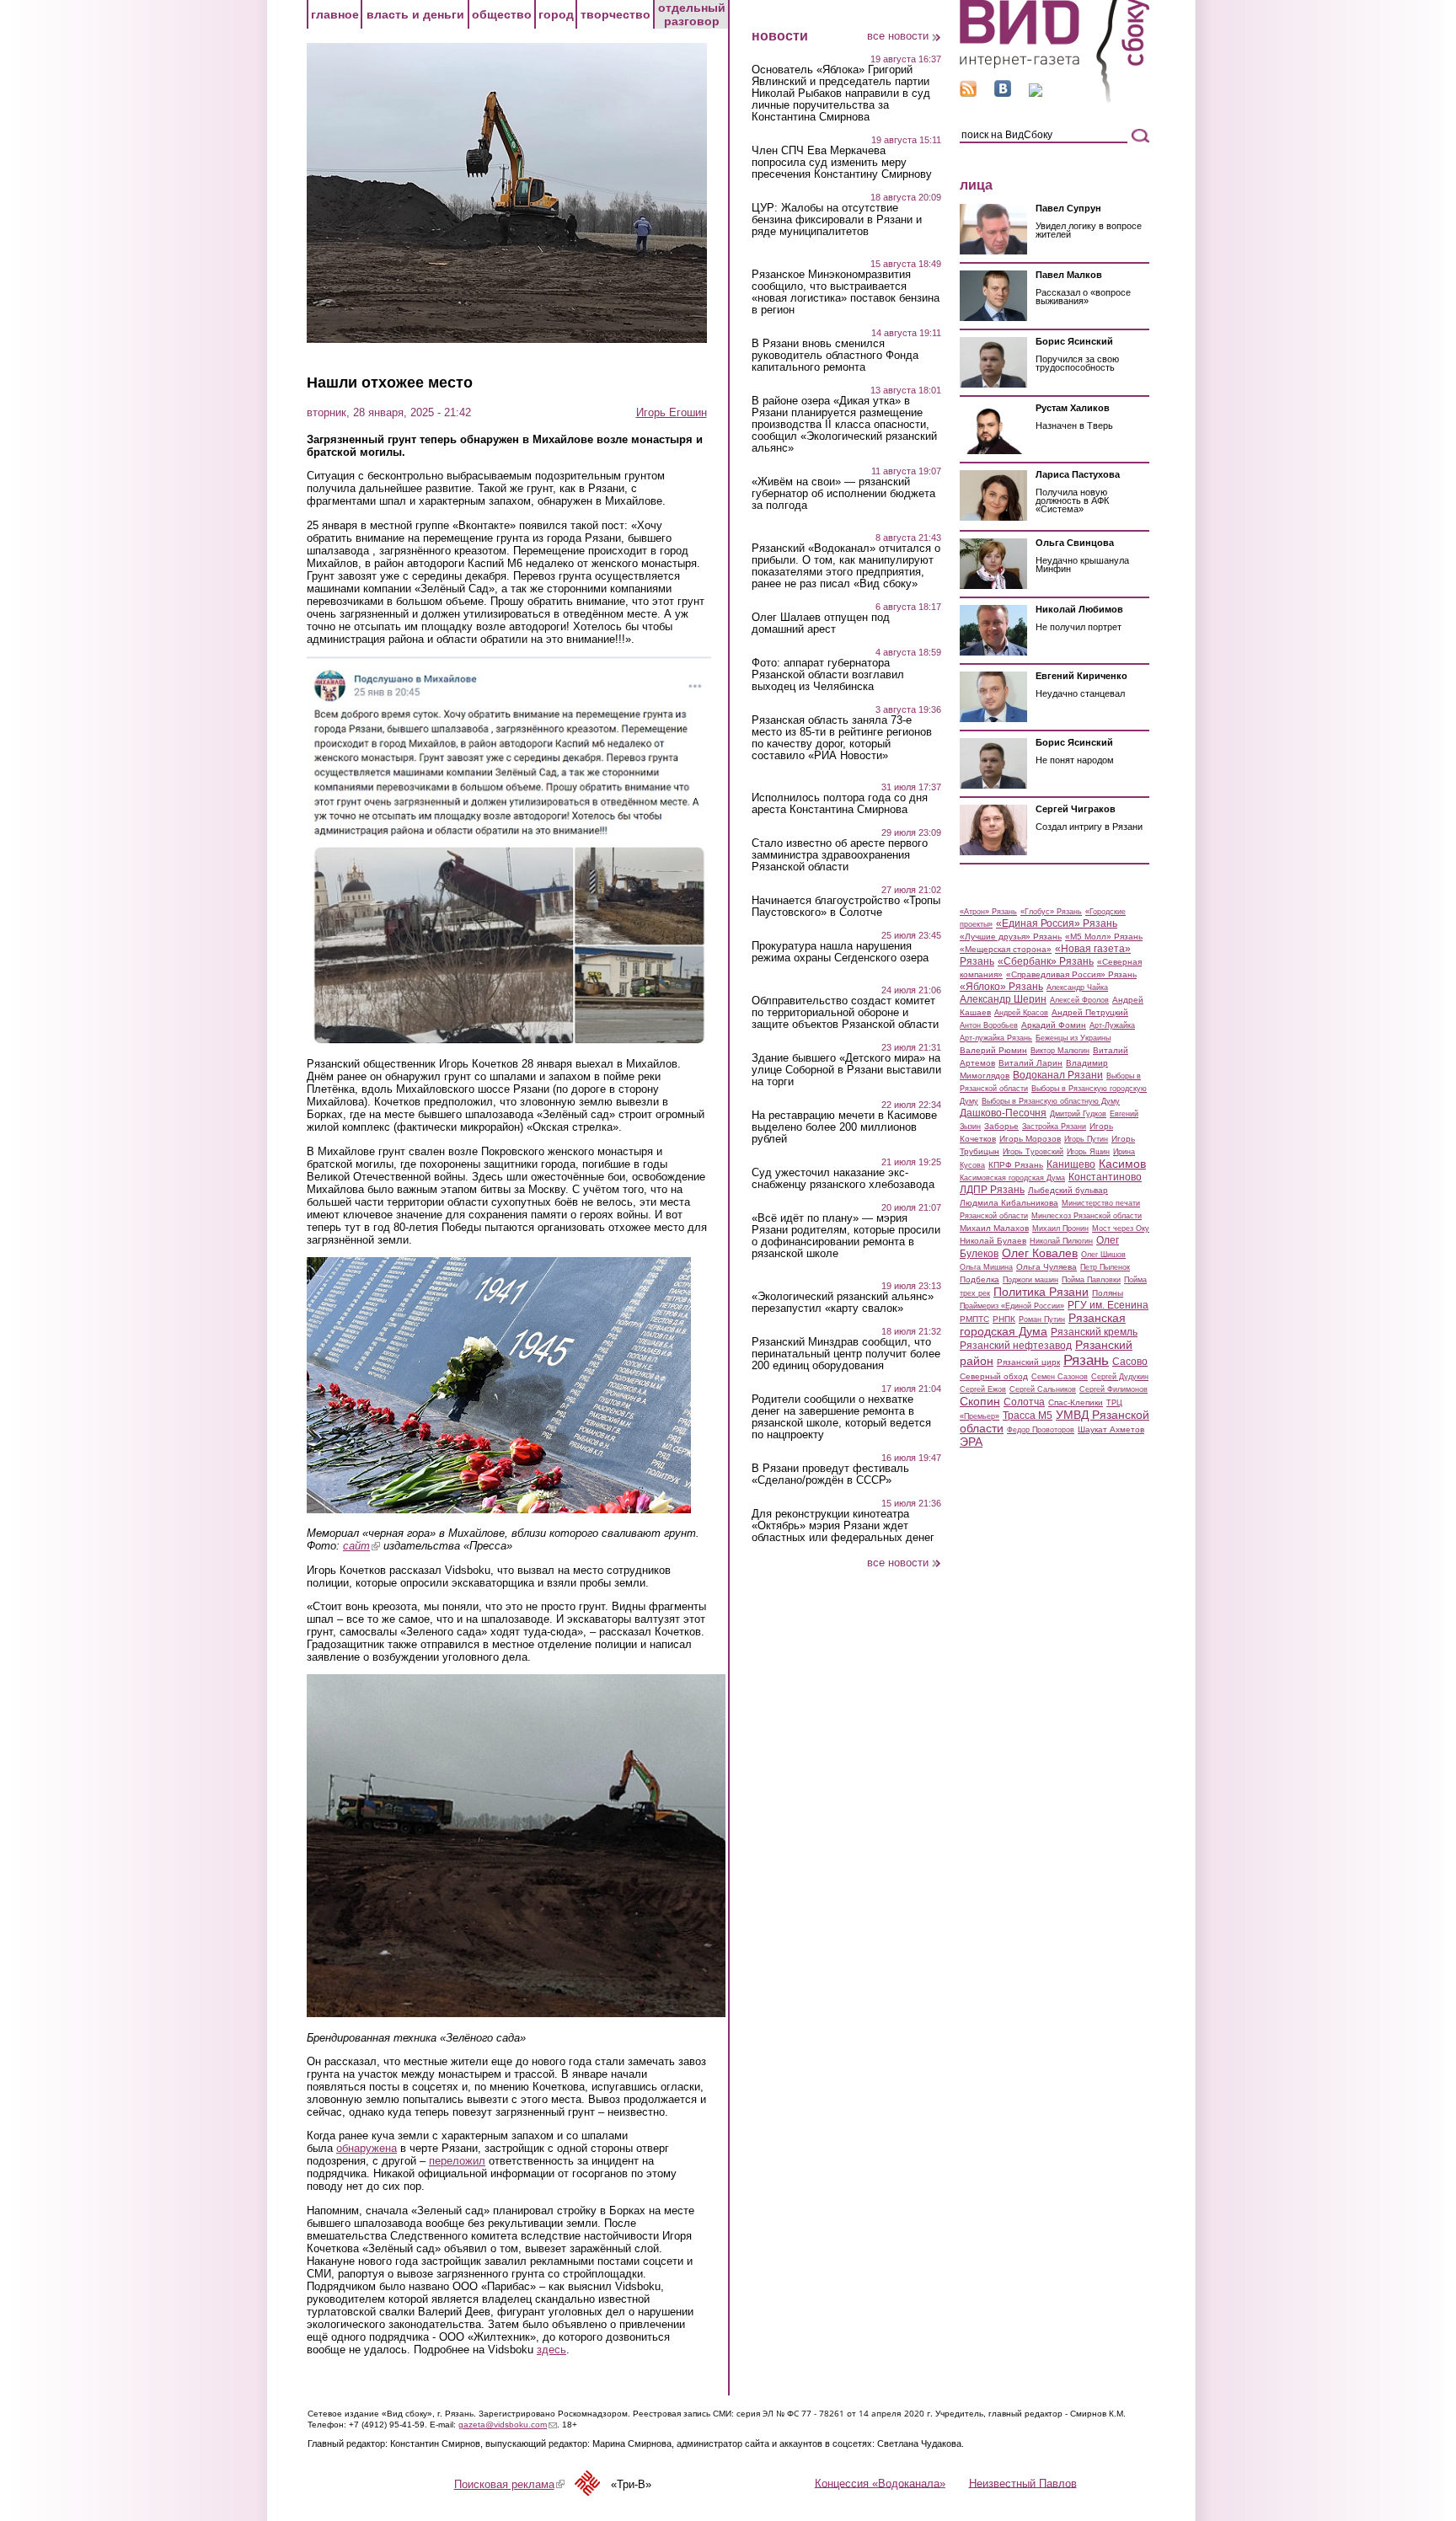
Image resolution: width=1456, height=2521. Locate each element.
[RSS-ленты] (968, 93)
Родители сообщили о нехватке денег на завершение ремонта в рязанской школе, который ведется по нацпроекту (841, 1417)
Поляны (1108, 1293)
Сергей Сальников (1043, 1389)
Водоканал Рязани (1058, 1075)
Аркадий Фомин (1054, 1025)
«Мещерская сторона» (1006, 949)
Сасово (1130, 1362)
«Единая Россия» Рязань (1057, 923)
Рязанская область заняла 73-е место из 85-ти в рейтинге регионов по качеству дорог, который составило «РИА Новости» (842, 738)
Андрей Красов (1021, 1013)
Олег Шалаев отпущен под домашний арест (821, 624)
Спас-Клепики (1076, 1402)
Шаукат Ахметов (1111, 1429)
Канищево (1071, 1164)
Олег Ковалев (1040, 1253)
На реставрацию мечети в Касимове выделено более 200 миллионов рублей (844, 1127)
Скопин (980, 1401)
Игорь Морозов (1030, 1139)
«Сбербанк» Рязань (1046, 961)
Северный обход (994, 1376)
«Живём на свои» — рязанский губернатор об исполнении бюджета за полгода (843, 494)
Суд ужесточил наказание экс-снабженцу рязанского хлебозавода (843, 1179)
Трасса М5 (1028, 1416)
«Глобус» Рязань (1051, 912)
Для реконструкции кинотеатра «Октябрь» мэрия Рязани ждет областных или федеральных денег (843, 1526)
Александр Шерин (1003, 999)
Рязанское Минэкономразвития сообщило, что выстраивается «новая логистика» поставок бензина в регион (846, 292)
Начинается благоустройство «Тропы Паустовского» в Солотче (846, 907)
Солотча (1024, 1402)
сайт (361, 1546)
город (556, 14)
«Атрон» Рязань (988, 912)
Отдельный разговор (692, 14)
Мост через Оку (1121, 1228)
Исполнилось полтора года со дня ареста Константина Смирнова (840, 804)
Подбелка (980, 1279)
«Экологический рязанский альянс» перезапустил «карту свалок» (843, 1303)
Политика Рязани (1041, 1292)
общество (502, 14)
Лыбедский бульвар (1068, 1190)
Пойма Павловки (1091, 1280)
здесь (551, 2350)
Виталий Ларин (1030, 1063)
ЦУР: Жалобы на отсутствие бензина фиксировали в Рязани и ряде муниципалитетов (837, 220)
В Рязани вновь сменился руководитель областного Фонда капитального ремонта (835, 356)
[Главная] (1055, 100)
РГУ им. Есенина (1108, 1305)
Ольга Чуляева (1046, 1267)
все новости (898, 36)
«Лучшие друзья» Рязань (1011, 937)
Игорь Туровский (1033, 1152)
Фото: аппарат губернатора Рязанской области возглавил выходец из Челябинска (828, 675)
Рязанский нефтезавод (1016, 1346)
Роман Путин (1042, 1319)
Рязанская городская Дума (1043, 1325)
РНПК (1004, 1319)
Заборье (1001, 1126)
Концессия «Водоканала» (880, 2483)
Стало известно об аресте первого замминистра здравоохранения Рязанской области (840, 855)
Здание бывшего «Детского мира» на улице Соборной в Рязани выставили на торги (846, 1070)
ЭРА (971, 1442)
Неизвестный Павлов (1023, 2483)
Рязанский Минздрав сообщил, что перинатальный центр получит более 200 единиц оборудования (846, 1354)
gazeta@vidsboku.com (508, 2425)
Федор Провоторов (1041, 1430)
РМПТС (974, 1319)
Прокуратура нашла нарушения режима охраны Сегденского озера (840, 952)
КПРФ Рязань (1016, 1165)
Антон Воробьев (989, 1025)
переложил (457, 2161)
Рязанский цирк (1028, 1362)
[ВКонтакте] (1003, 93)
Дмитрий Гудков (1078, 1114)
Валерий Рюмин (993, 1050)
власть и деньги (415, 14)
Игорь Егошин (672, 412)
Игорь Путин (1086, 1139)
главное (335, 14)
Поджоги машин (1030, 1280)
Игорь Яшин (1088, 1152)
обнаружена (367, 2148)
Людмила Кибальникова (1009, 1203)
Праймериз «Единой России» (1012, 1306)
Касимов (1122, 1164)
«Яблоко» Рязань (1001, 987)
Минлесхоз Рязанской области (1087, 1216)
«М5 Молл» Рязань (1104, 937)
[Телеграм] (1036, 93)
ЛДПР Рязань (992, 1190)
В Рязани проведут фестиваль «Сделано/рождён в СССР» (830, 1475)
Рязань (1086, 1360)
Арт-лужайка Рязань (996, 1038)
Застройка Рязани (1054, 1127)
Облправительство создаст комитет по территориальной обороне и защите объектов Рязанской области (845, 1013)
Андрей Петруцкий (1090, 1012)
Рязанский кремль (1094, 1332)
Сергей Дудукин (1120, 1377)
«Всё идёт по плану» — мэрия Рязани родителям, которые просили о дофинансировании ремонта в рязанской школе (846, 1236)
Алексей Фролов (1079, 1000)
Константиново (1105, 1177)
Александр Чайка (1077, 988)
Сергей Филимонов (1113, 1389)
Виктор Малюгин (1060, 1051)
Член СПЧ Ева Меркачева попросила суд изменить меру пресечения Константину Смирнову (842, 163)
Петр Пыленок (1105, 1267)
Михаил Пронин (1060, 1228)
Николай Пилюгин (1061, 1241)
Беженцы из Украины (1073, 1038)
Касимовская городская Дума (1012, 1178)
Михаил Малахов (994, 1228)
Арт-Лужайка (1112, 1025)
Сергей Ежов (983, 1389)
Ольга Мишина (986, 1267)
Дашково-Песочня (1003, 1113)
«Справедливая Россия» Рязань (1071, 974)
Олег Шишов (1103, 1255)
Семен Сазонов (1060, 1377)
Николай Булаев (993, 1241)
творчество (616, 14)
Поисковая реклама (509, 2484)
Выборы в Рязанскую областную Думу (1051, 1101)
